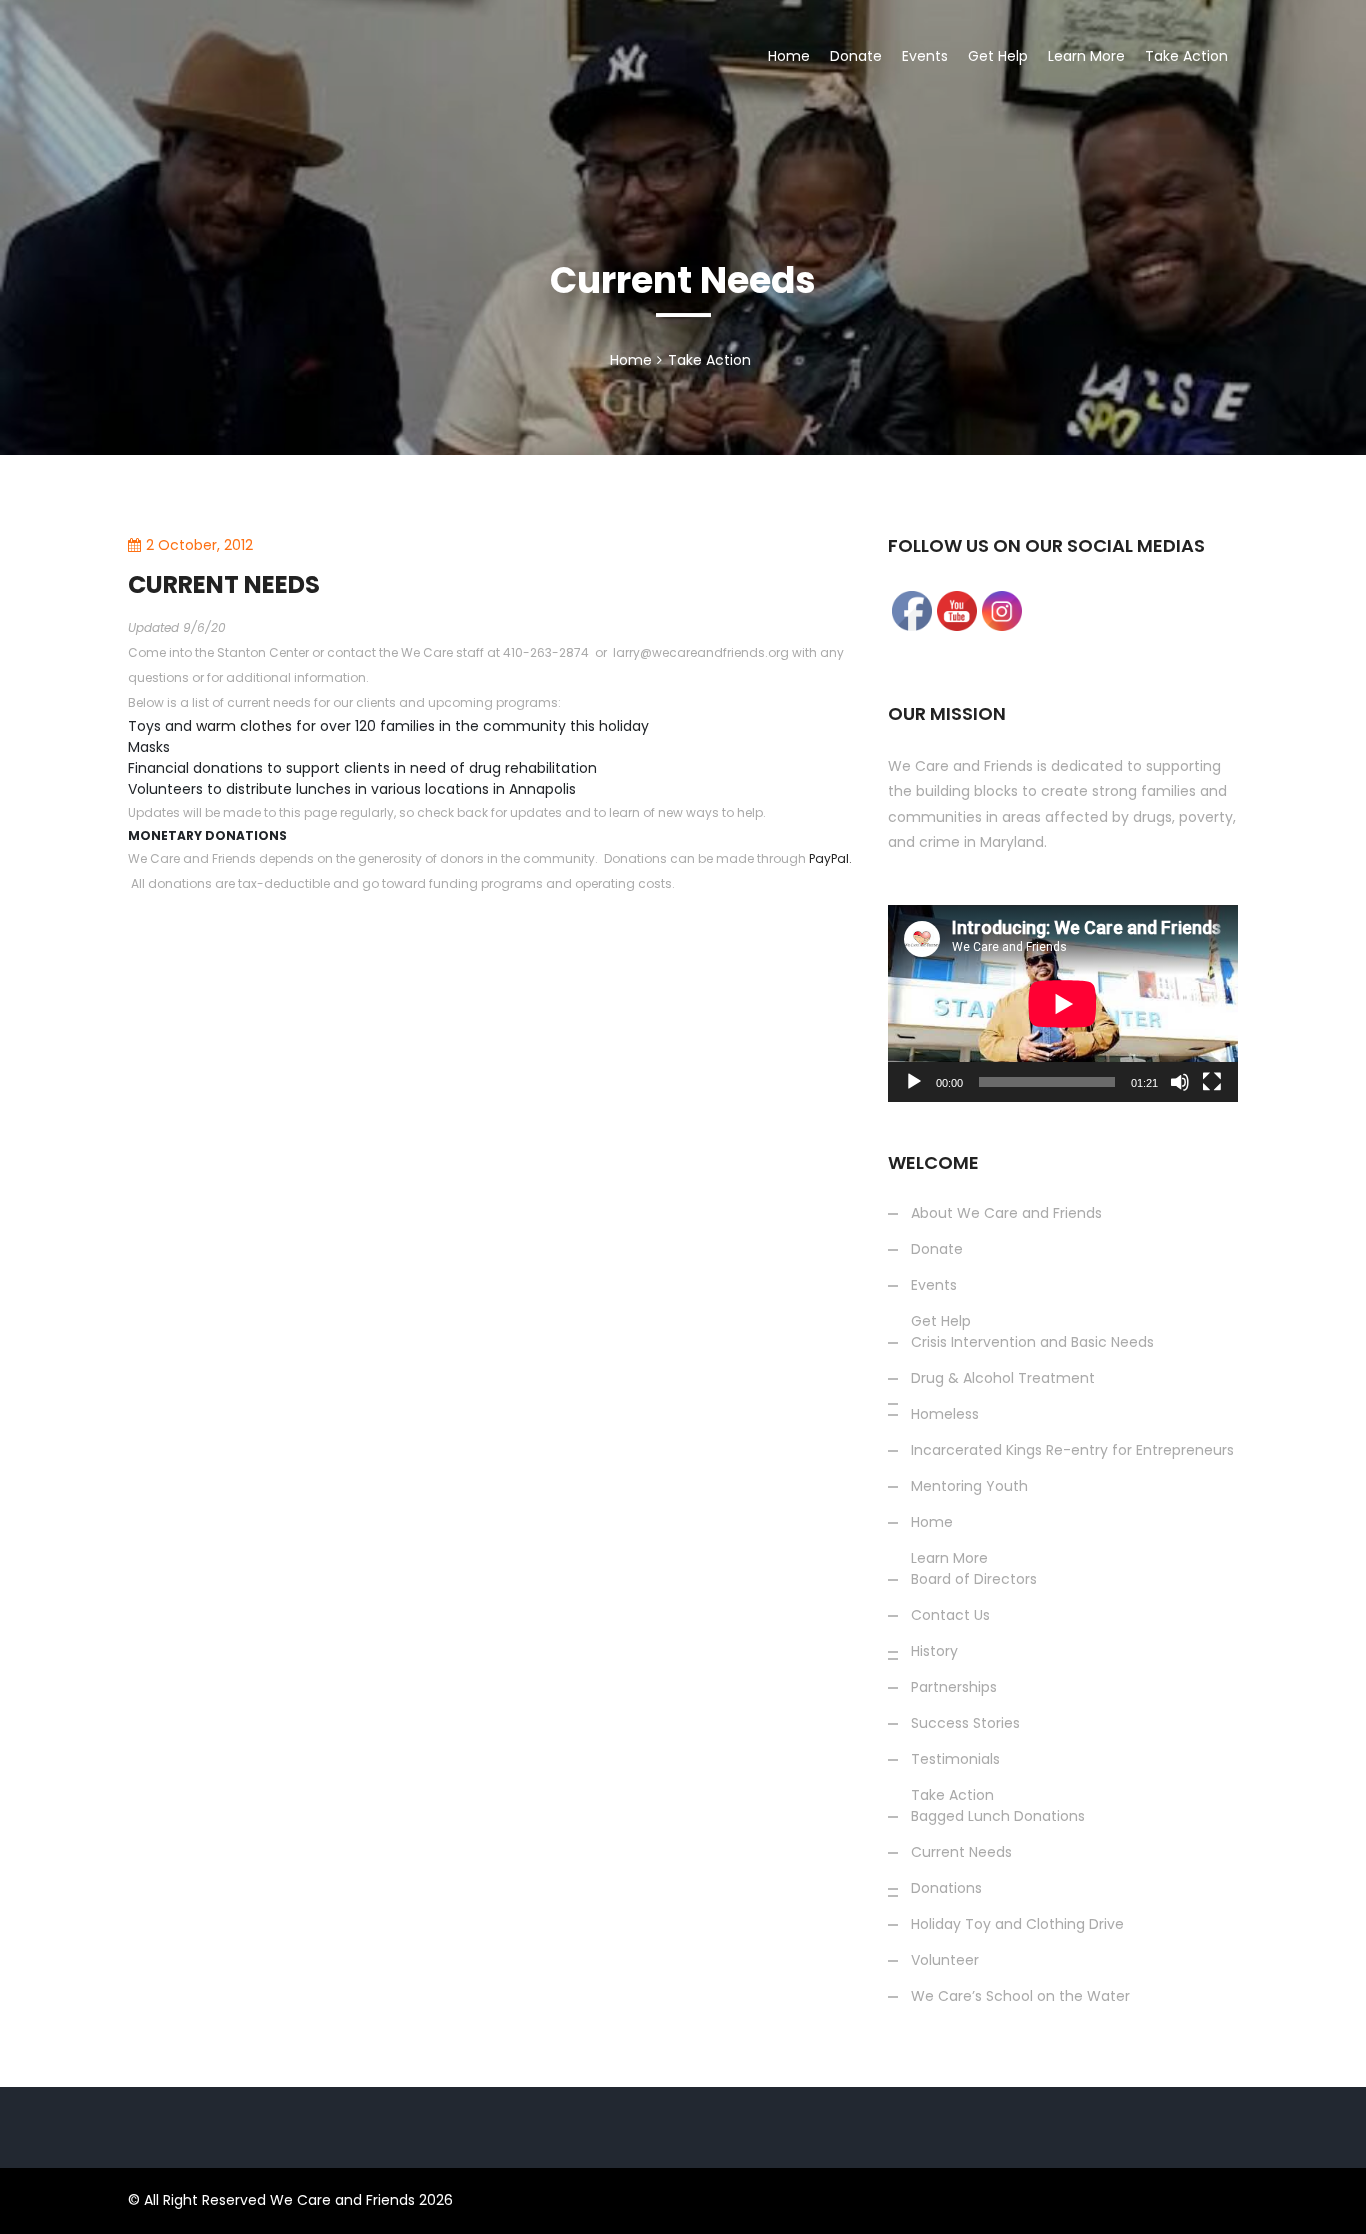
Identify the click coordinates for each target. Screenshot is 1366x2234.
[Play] (914, 1082)
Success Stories (1130, 420)
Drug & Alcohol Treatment (1003, 1378)
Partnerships (954, 1687)
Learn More (1086, 56)
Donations (946, 1888)
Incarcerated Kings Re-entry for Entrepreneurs (1072, 1450)
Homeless (945, 1414)
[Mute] (1180, 1082)
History (934, 1651)
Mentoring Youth (969, 1486)
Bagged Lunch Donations (998, 1816)
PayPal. (830, 858)
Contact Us (950, 1615)
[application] (1063, 1003)
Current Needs (961, 1852)
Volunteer (945, 1960)
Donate (856, 56)
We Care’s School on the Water (1020, 1996)
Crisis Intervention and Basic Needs (1032, 1342)
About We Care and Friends (1006, 1213)
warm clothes (244, 726)
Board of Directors (974, 1579)
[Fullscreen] (1212, 1082)
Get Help (998, 56)
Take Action (1186, 56)
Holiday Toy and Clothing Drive (1017, 1924)
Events (925, 56)
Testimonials (955, 1759)
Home (789, 56)
